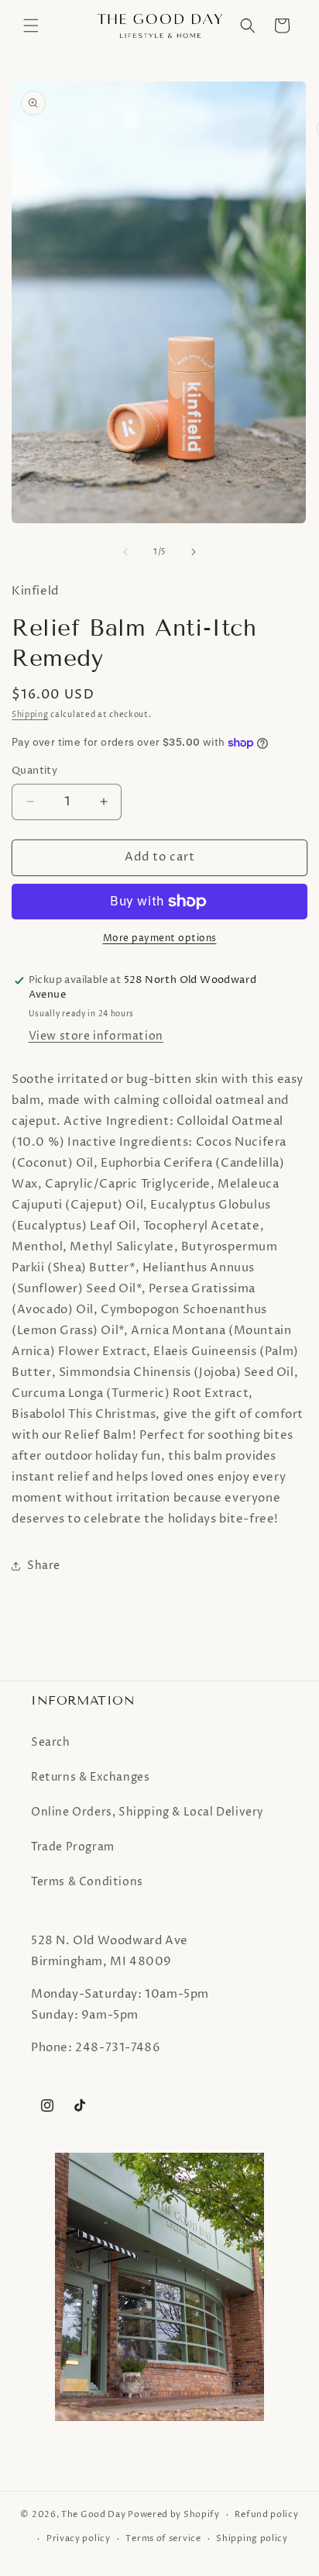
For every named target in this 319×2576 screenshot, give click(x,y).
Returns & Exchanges (90, 1777)
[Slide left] (125, 552)
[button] (31, 26)
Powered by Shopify (174, 2514)
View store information (96, 1036)
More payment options (160, 938)
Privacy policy (79, 2538)
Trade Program (73, 1847)
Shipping (30, 715)
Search (51, 1742)
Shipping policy (252, 2538)
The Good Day (93, 2514)
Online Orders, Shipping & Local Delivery (147, 1812)
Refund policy (266, 2514)
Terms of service (163, 2538)
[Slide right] (194, 552)
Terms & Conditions (87, 1882)
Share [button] (44, 1566)
